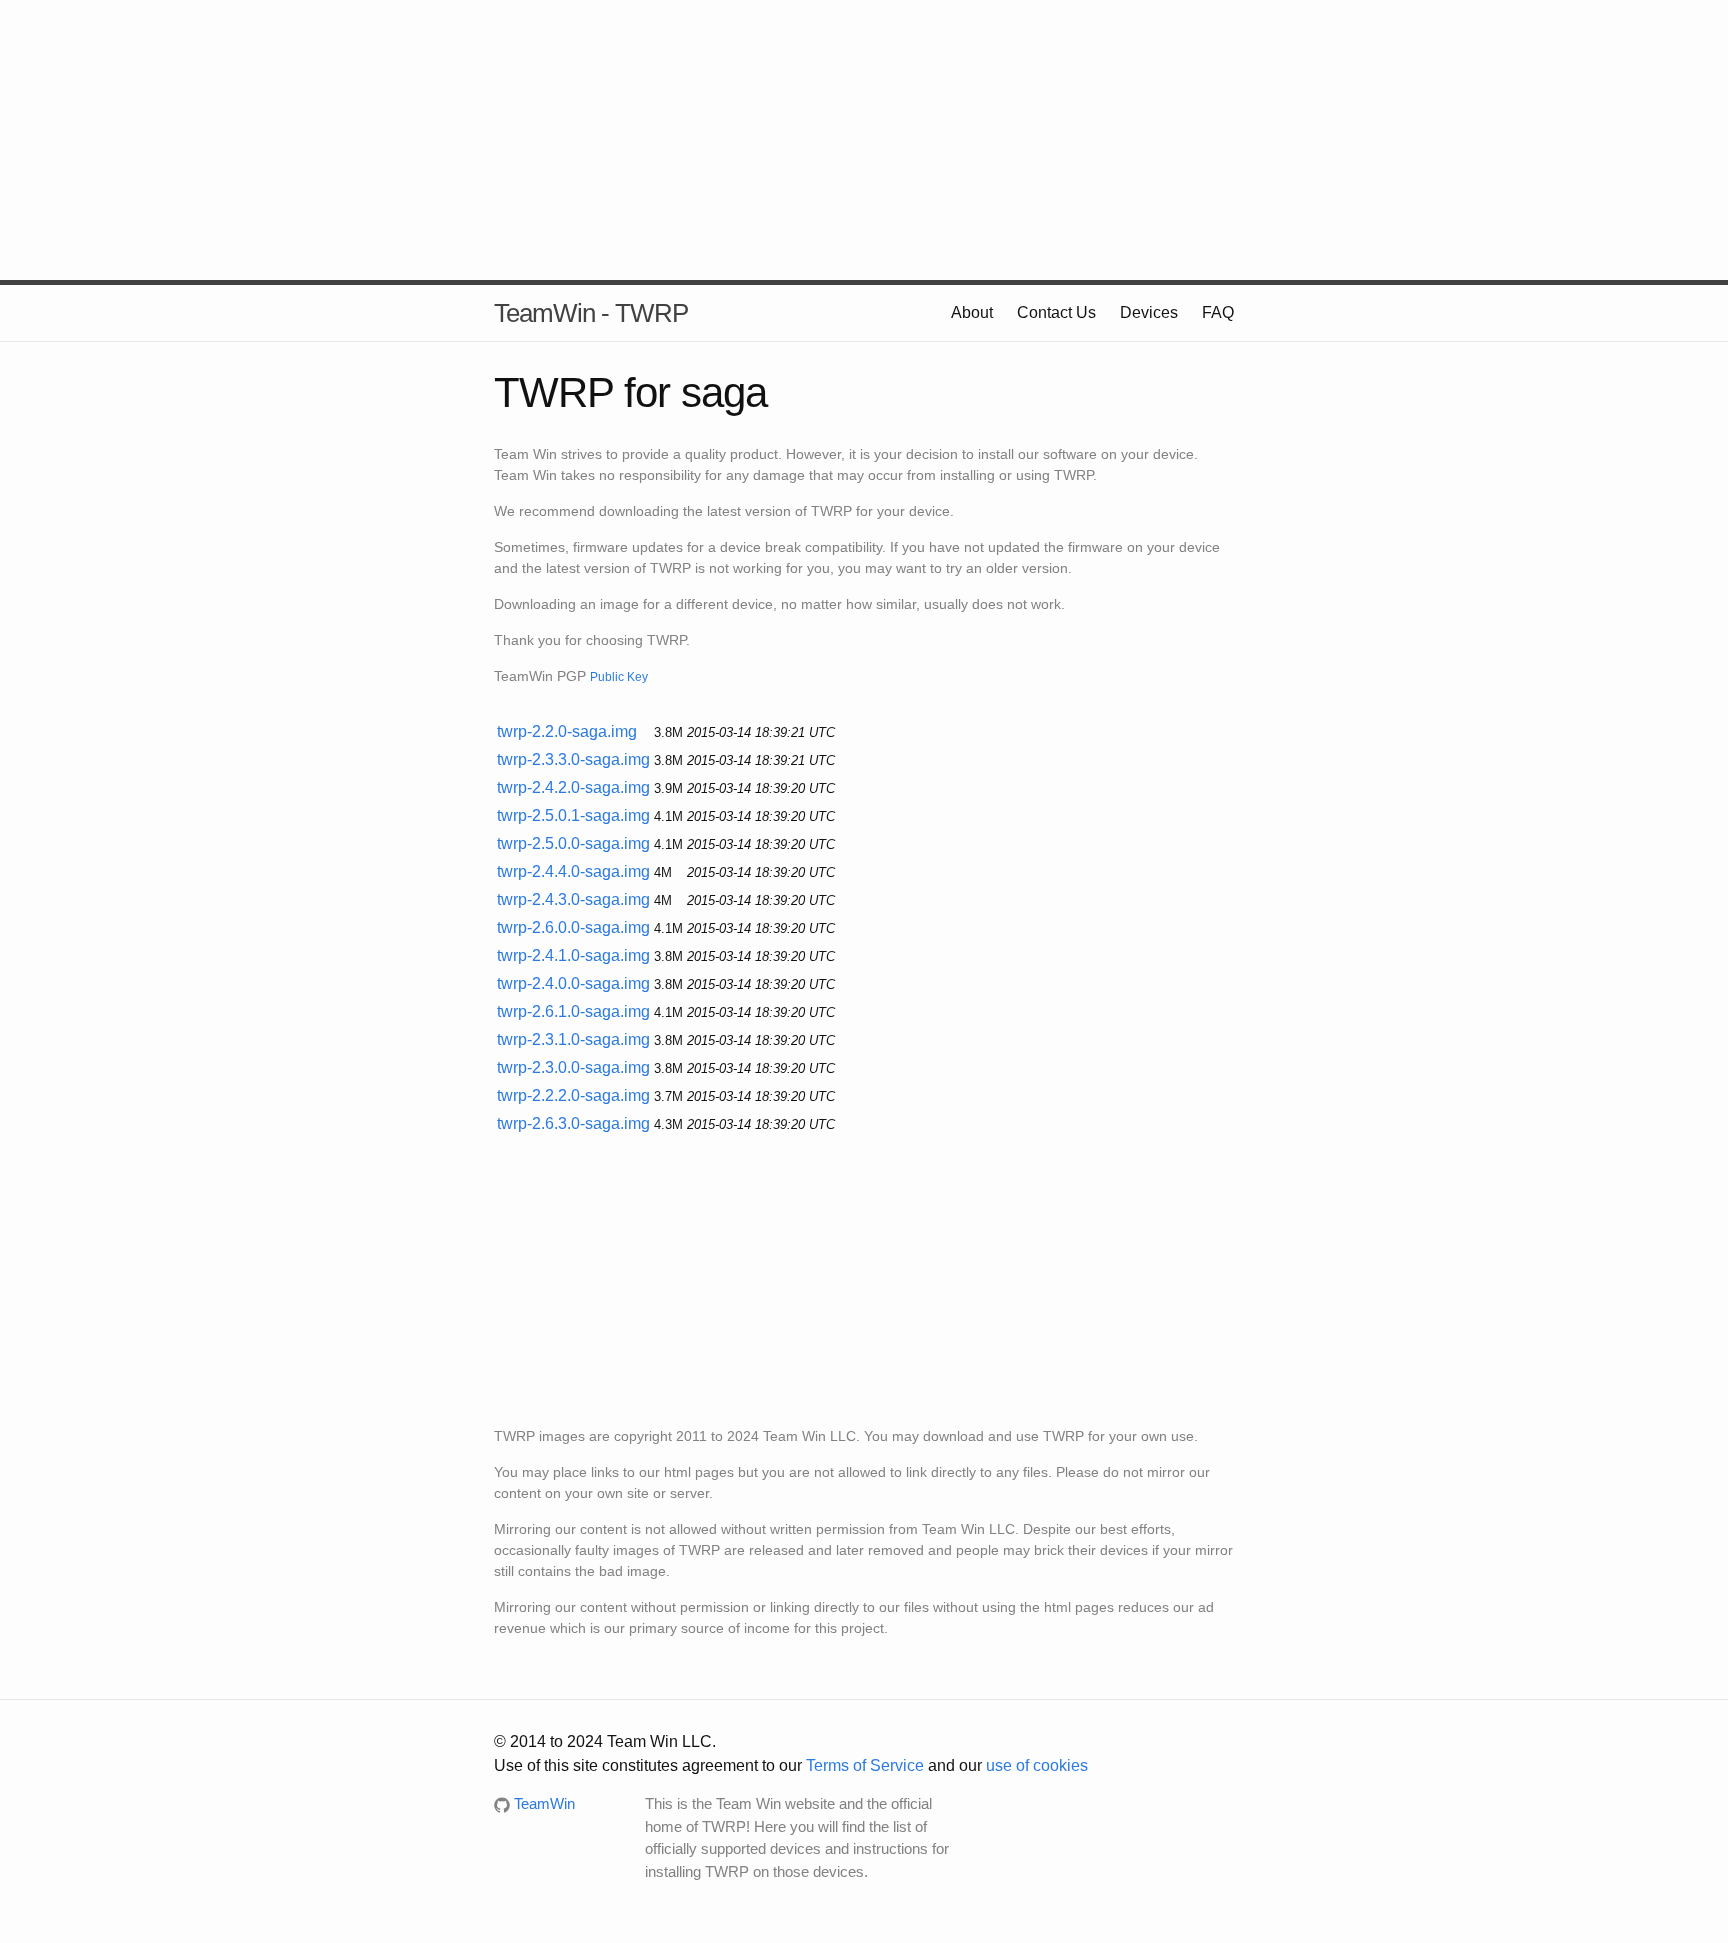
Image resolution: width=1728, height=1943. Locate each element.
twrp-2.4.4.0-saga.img (573, 871)
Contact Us (1056, 312)
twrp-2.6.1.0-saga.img (573, 1011)
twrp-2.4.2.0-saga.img (573, 787)
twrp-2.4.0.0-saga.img (573, 983)
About (972, 312)
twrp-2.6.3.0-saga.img (573, 1123)
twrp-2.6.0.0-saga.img (573, 927)
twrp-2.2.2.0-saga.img (573, 1095)
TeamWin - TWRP (591, 313)
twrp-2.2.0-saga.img (567, 731)
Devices (1149, 312)
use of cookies (1037, 1765)
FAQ (1218, 312)
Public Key (619, 676)
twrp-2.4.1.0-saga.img (573, 955)
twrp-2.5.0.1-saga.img (573, 815)
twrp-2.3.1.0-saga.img (573, 1039)
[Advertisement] (864, 140)
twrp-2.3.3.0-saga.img (573, 759)
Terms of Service (865, 1765)
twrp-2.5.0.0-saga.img (573, 843)
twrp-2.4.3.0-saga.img (573, 899)
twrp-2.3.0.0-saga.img (573, 1067)
